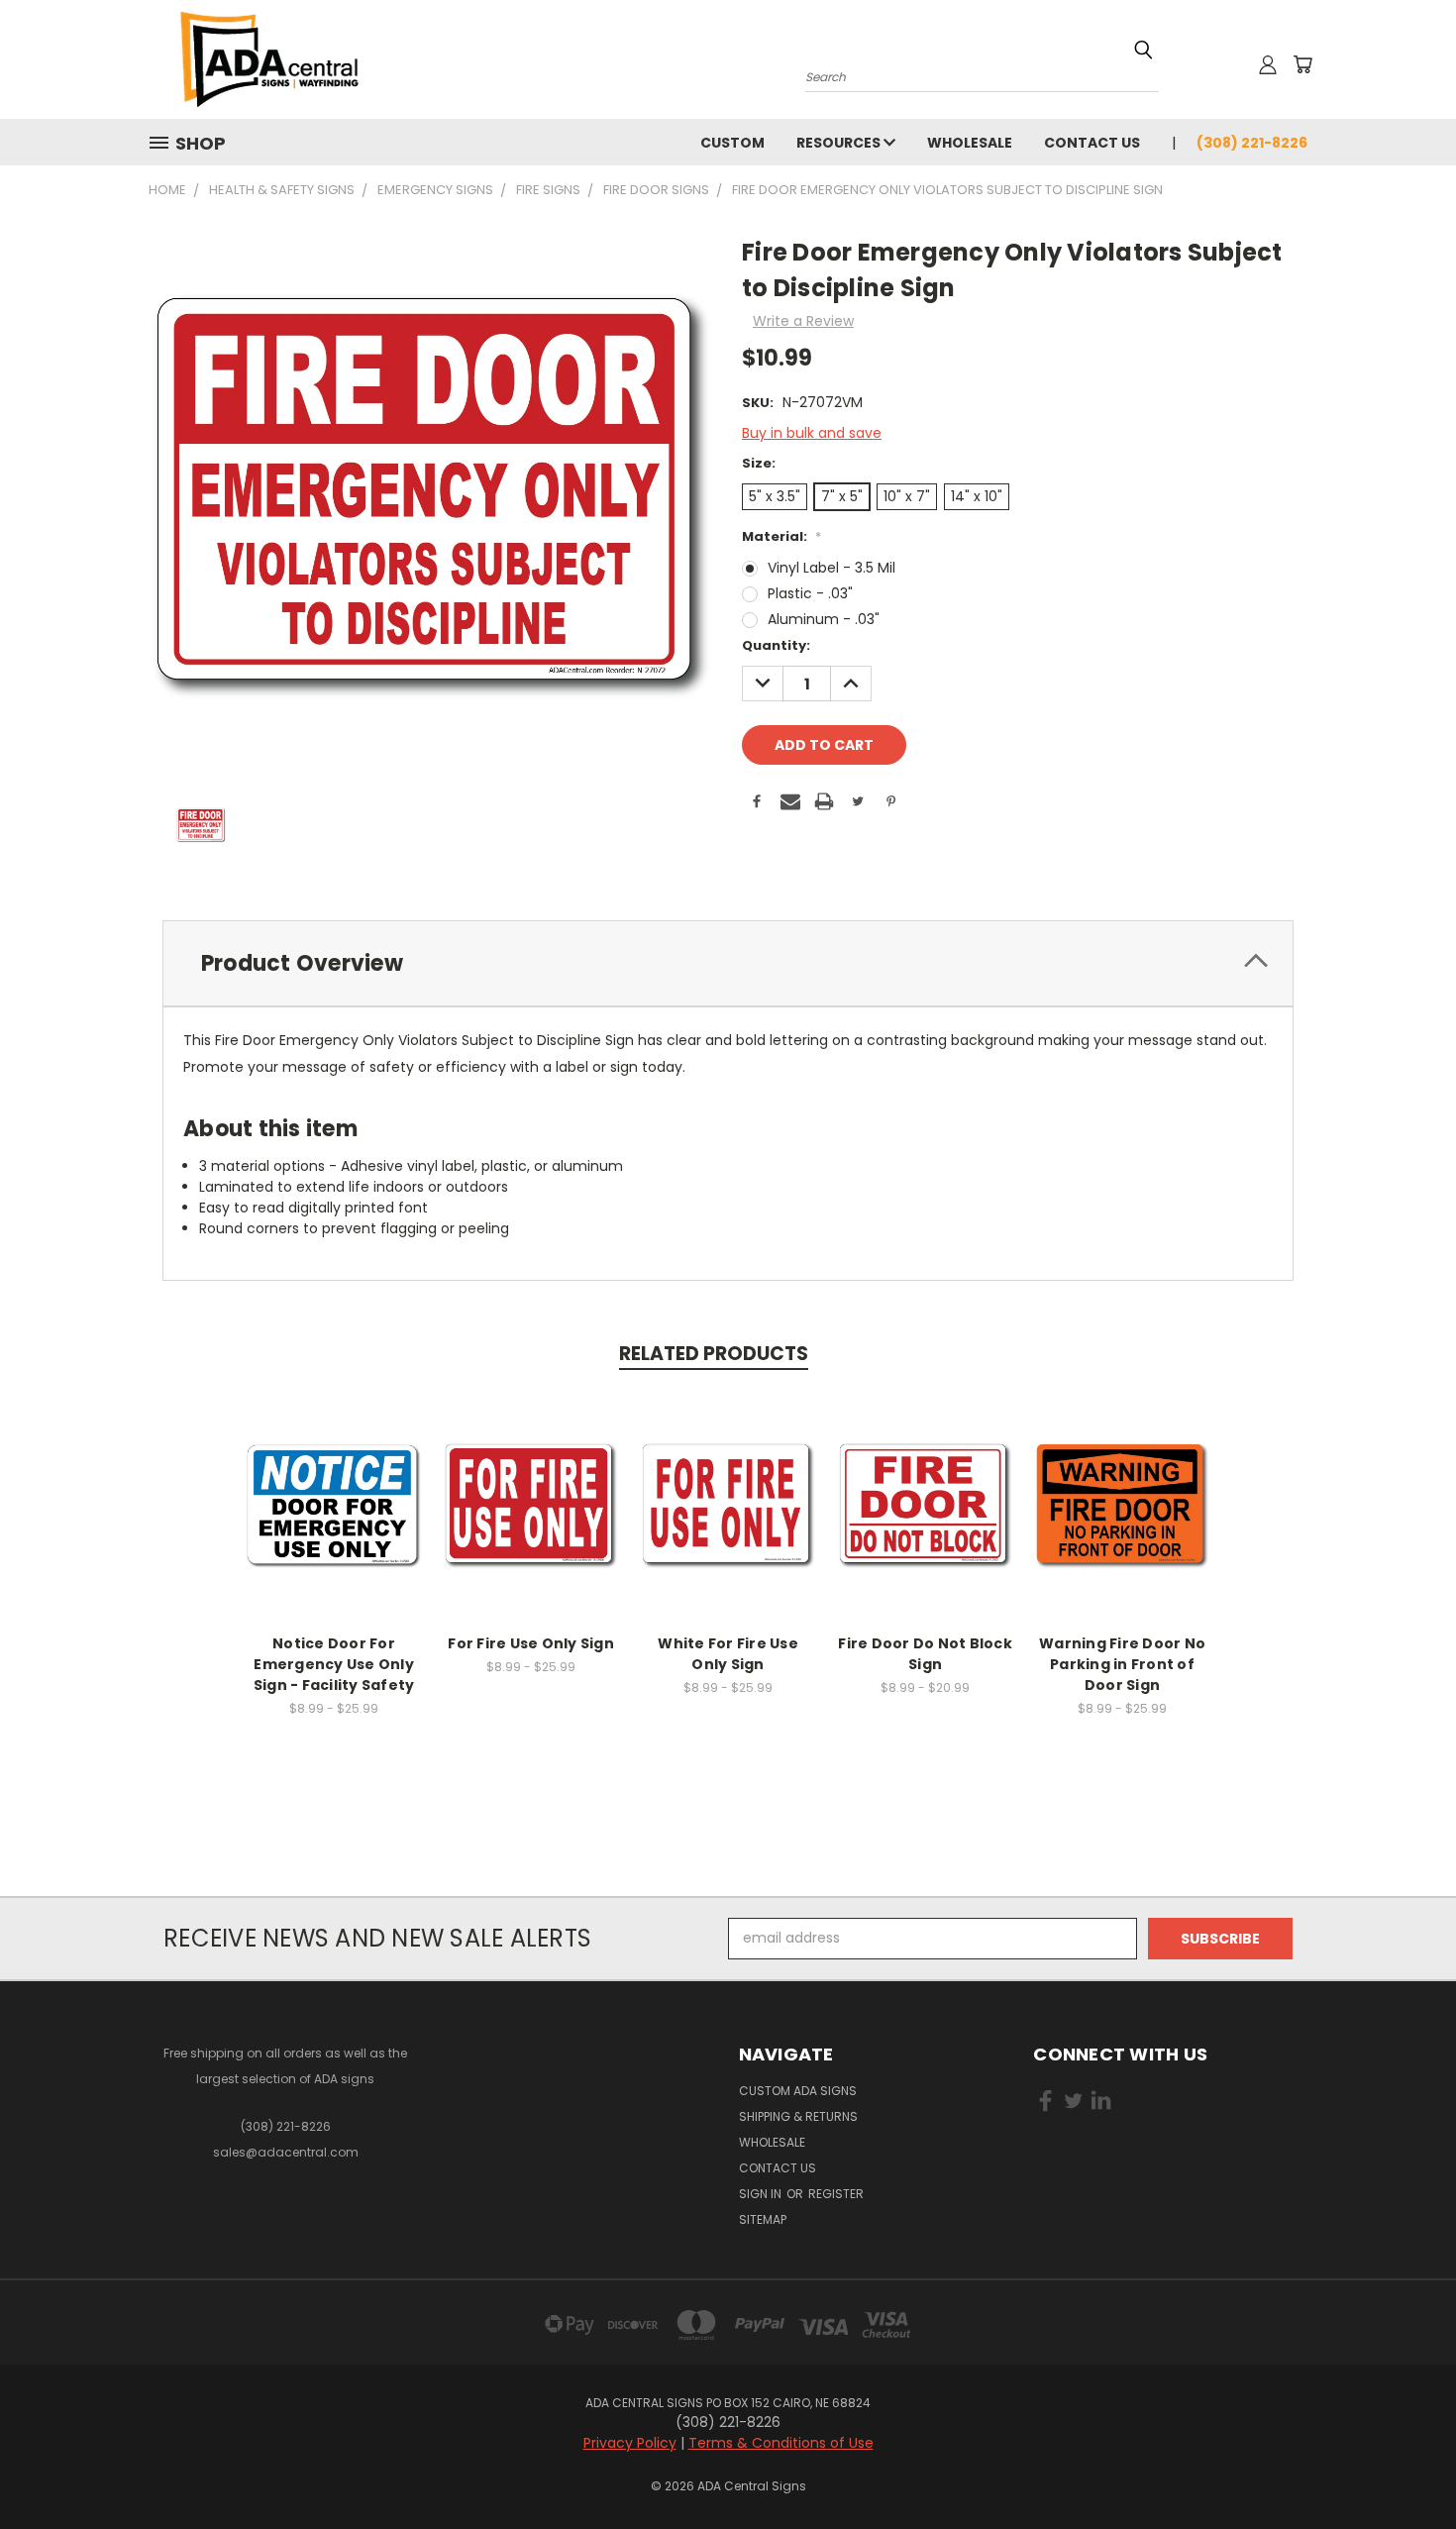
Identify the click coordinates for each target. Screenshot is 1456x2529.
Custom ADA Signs (798, 2091)
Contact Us (1092, 143)
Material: (781, 536)
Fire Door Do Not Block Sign (925, 1654)
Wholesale (970, 143)
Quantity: (776, 645)
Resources (840, 143)
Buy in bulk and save (812, 433)
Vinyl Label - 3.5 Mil (832, 568)
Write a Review (803, 321)
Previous (1404, 2467)
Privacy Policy (630, 2443)
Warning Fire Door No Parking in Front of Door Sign (1122, 1664)
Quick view (334, 1484)
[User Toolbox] (1268, 64)
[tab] (728, 963)
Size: (759, 463)
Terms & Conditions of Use (781, 2443)
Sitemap (763, 2219)
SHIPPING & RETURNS (798, 2116)
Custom (732, 143)
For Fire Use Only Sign (531, 1643)
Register (836, 2194)
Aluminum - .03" (824, 619)
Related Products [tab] (714, 1354)
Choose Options (334, 1521)
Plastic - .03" (810, 593)
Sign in (762, 2194)
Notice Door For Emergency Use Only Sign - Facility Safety (334, 1664)
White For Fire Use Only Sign (728, 1654)
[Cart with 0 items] (1302, 64)
